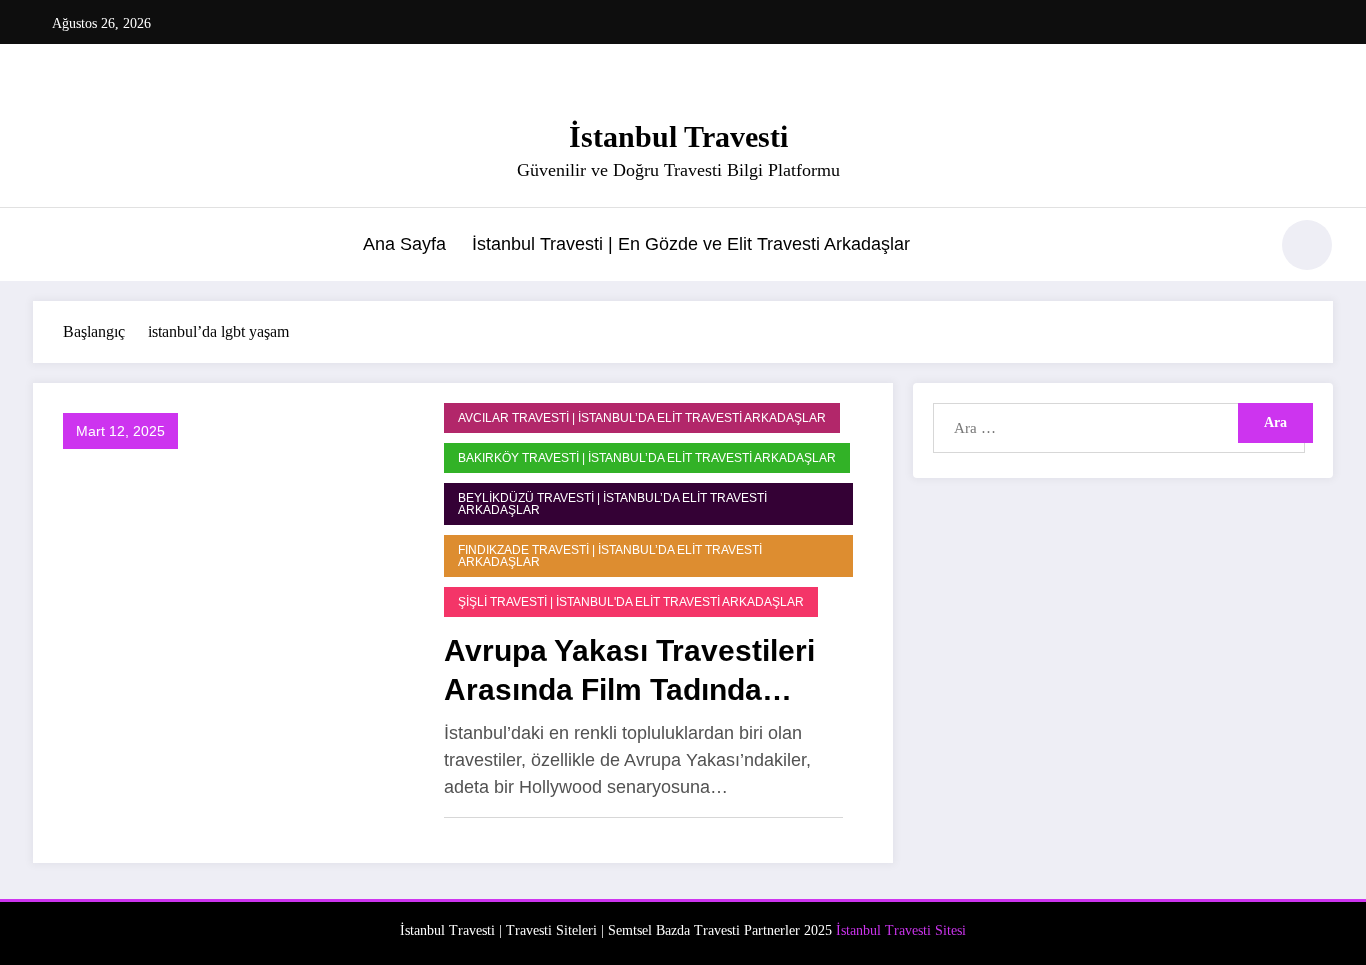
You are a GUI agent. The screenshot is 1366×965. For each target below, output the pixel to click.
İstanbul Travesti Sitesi (901, 930)
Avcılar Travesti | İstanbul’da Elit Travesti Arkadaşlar (642, 418)
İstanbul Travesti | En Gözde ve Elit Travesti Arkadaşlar (691, 244)
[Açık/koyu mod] (1307, 245)
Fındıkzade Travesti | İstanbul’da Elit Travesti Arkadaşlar (610, 556)
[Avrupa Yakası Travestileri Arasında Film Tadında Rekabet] (233, 621)
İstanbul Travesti (678, 136)
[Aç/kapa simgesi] (48, 247)
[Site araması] (1242, 248)
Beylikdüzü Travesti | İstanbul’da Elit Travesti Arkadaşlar (612, 504)
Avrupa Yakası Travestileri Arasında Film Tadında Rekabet (629, 671)
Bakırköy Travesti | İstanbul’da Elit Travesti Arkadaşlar (647, 458)
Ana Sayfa (404, 244)
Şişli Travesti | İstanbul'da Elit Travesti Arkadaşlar (631, 602)
